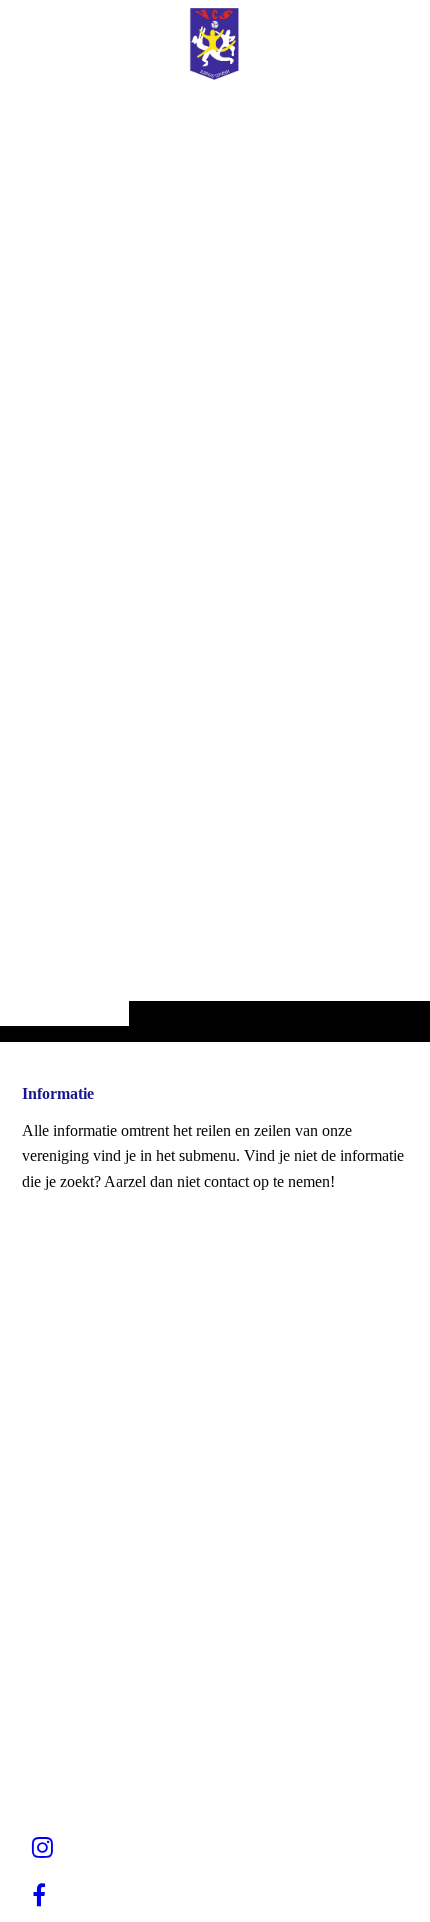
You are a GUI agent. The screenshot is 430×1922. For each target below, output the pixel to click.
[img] (215, 560)
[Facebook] (39, 1896)
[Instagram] (42, 1848)
